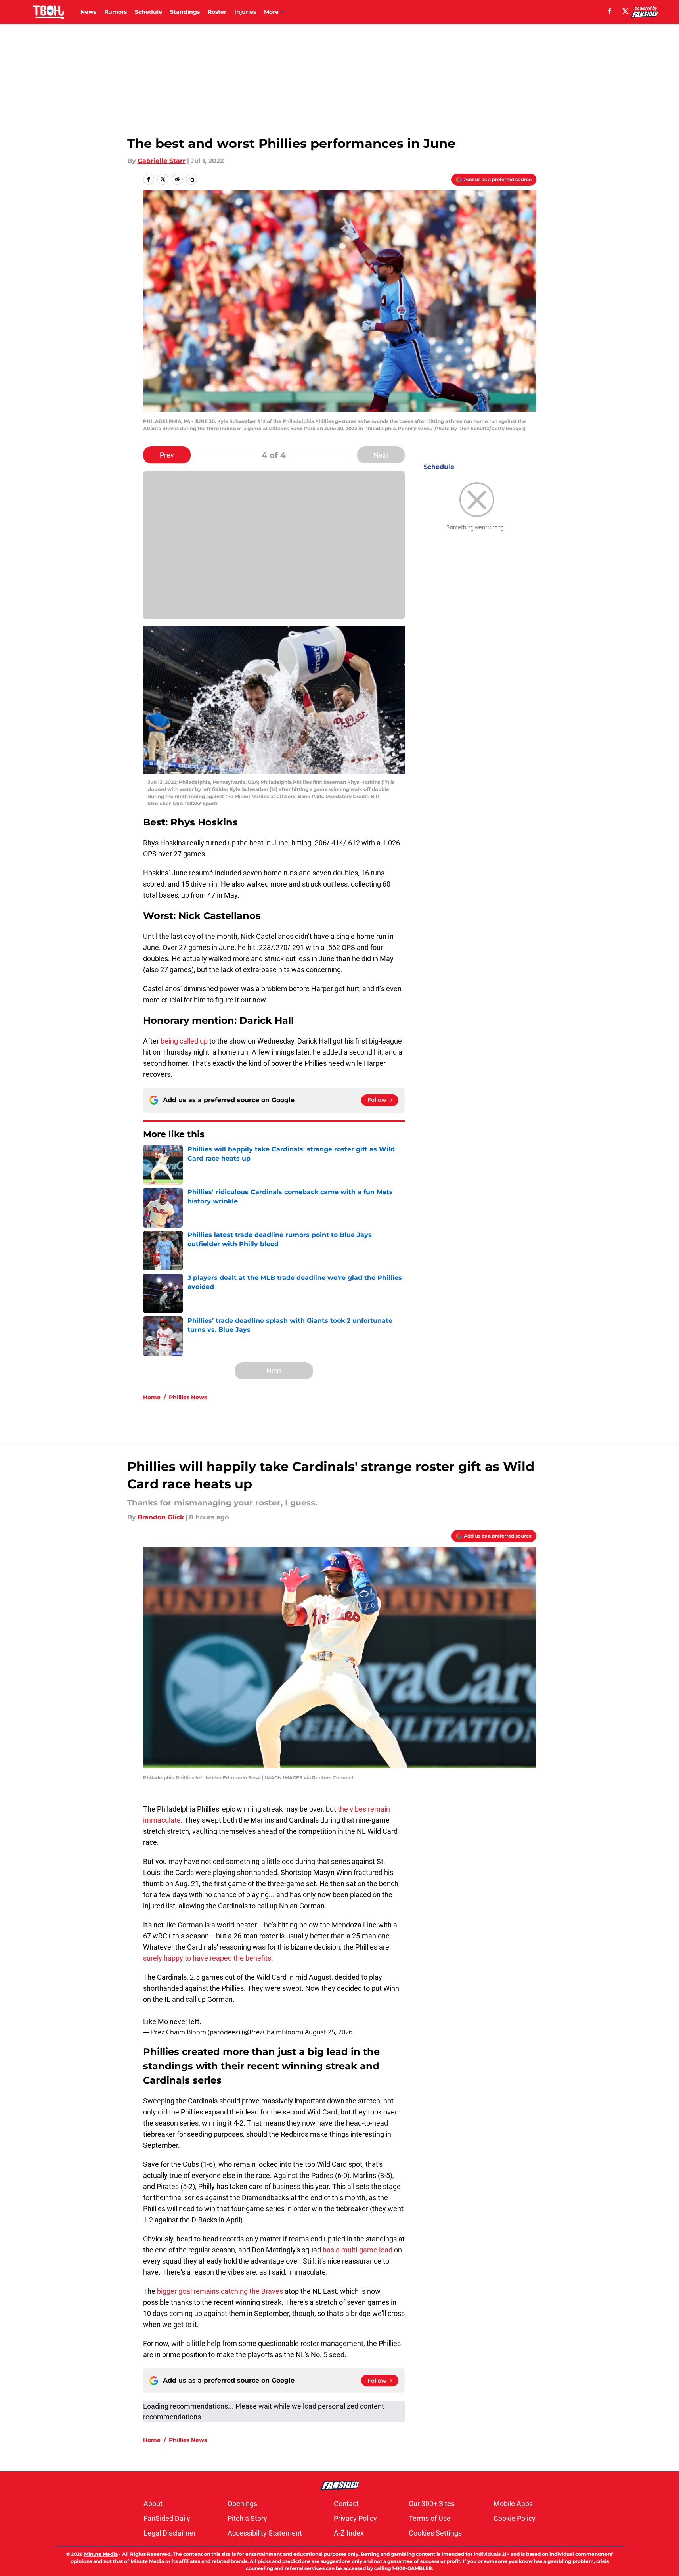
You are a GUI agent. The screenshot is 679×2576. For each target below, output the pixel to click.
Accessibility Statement (265, 2533)
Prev (167, 455)
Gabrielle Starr (162, 161)
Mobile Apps (513, 2504)
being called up (184, 1041)
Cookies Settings (435, 2533)
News (88, 12)
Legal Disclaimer (170, 2533)
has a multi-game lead (358, 2250)
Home (152, 1397)
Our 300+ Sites (432, 2504)
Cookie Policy (515, 2518)
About (153, 2504)
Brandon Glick (161, 1517)
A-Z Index (349, 2533)
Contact (346, 2504)
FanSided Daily (167, 2518)
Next (381, 455)
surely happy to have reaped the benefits (207, 1958)
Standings (185, 12)
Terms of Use (430, 2518)
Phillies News (188, 1397)
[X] (625, 11)
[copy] (191, 179)
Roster (217, 12)
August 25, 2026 (329, 2032)
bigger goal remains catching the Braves (220, 2291)
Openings (242, 2504)
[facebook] (610, 11)
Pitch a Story (247, 2518)
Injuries (245, 12)
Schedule (148, 12)
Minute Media (101, 2554)
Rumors (116, 12)
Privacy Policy (355, 2518)
